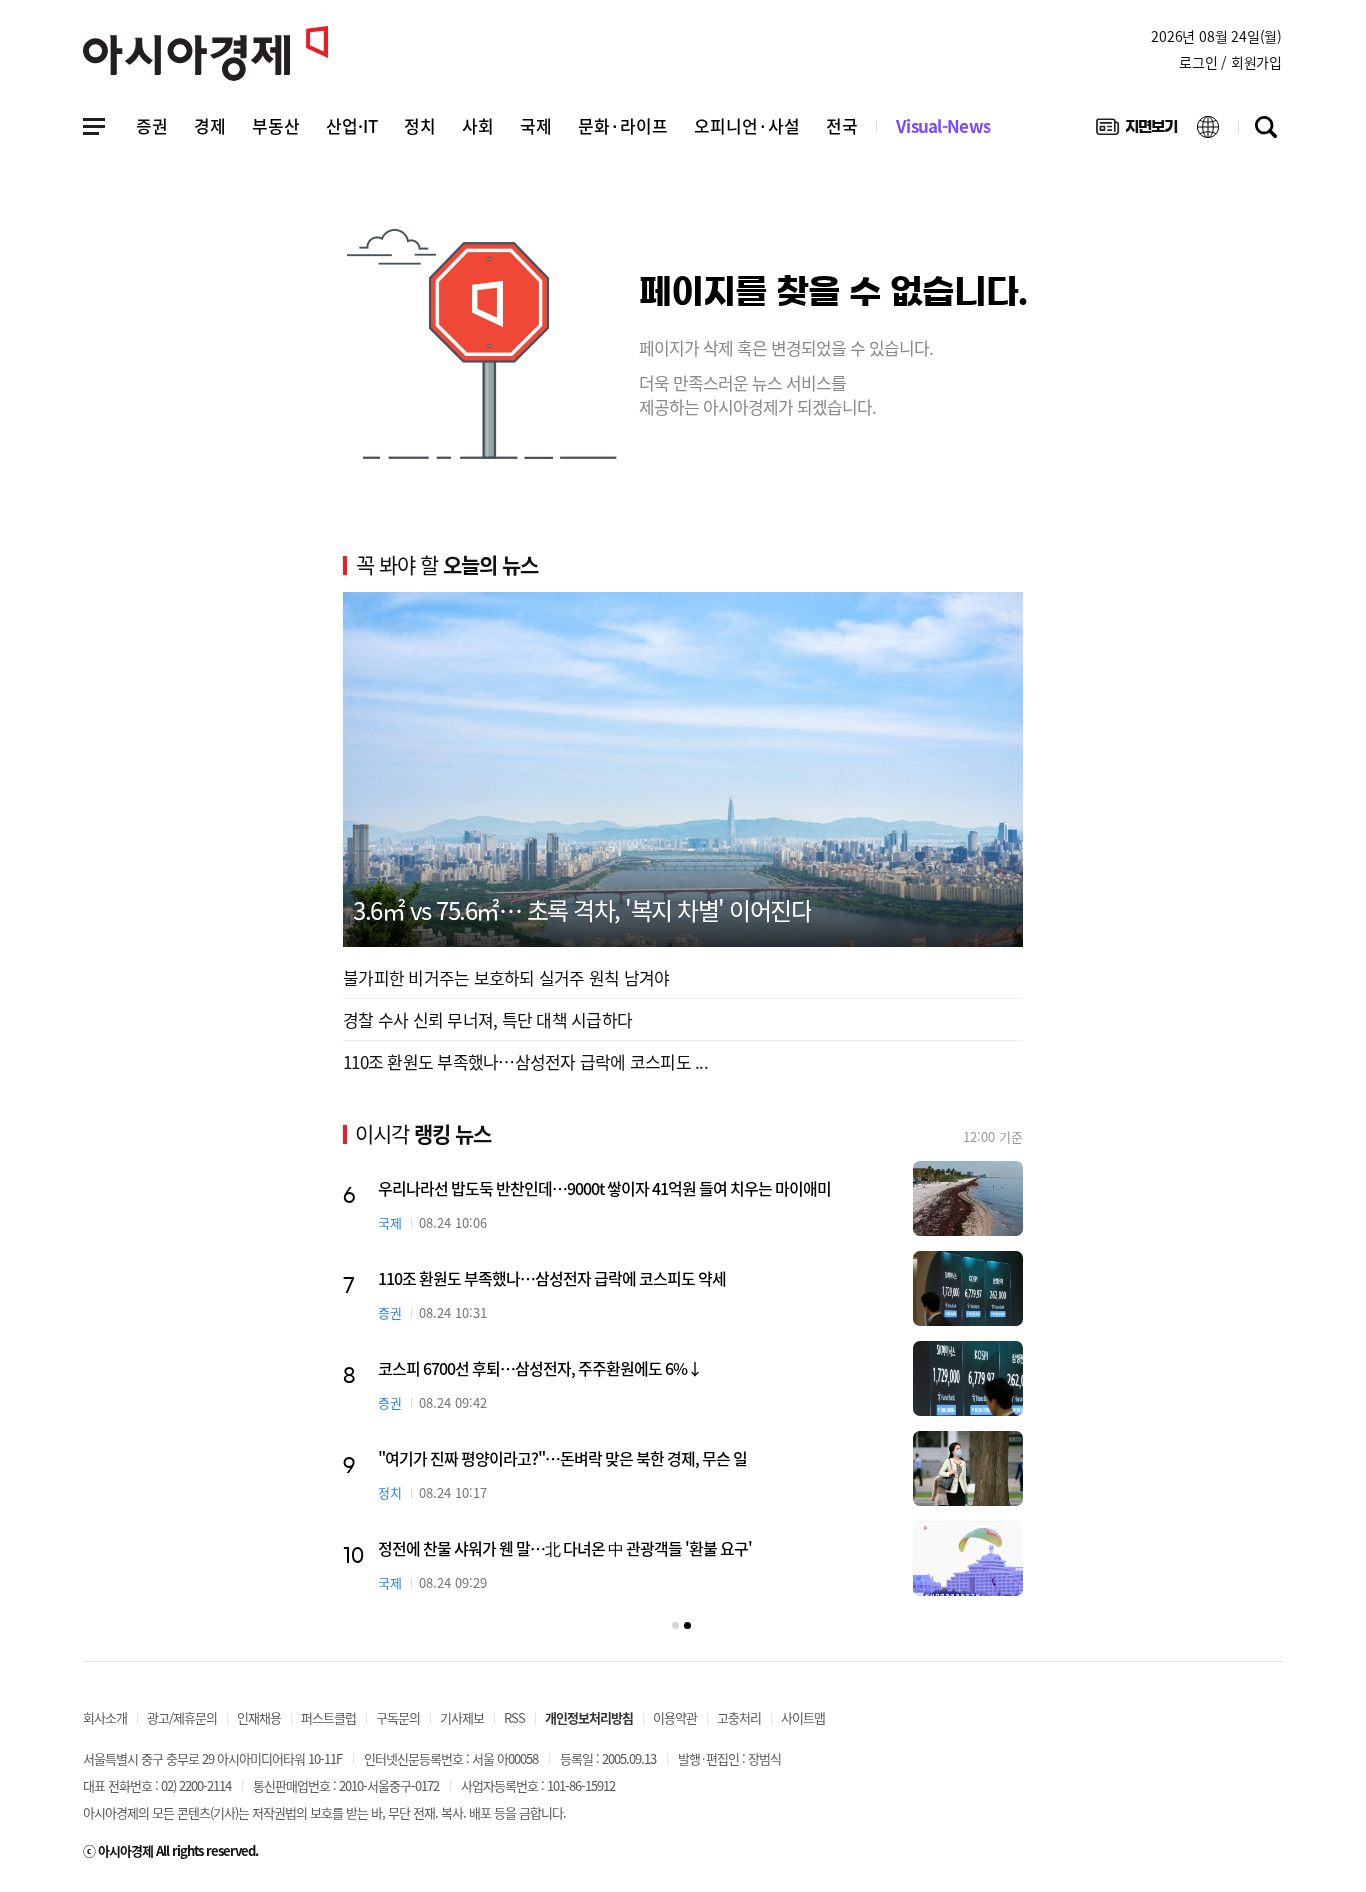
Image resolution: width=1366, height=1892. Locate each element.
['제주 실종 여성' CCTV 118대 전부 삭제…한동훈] (427, 1378)
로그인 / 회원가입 (1230, 62)
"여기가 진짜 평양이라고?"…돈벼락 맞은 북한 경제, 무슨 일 (716, 1458)
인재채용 (259, 1717)
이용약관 (675, 1717)
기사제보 (462, 1717)
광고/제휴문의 (182, 1717)
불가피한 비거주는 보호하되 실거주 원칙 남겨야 (506, 977)
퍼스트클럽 (328, 1717)
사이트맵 (803, 1717)
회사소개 (105, 1717)
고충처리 (739, 1717)
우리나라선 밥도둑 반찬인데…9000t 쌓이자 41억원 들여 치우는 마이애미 (758, 1188)
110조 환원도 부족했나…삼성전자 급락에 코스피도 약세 (706, 1278)
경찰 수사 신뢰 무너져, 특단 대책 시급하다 (487, 1019)
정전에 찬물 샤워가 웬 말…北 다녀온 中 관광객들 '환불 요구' (719, 1548)
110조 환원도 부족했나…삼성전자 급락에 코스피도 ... (525, 1061)
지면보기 (1136, 131)
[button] (675, 1625)
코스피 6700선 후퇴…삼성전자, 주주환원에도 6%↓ (694, 1368)
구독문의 (398, 1717)
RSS (514, 1717)
